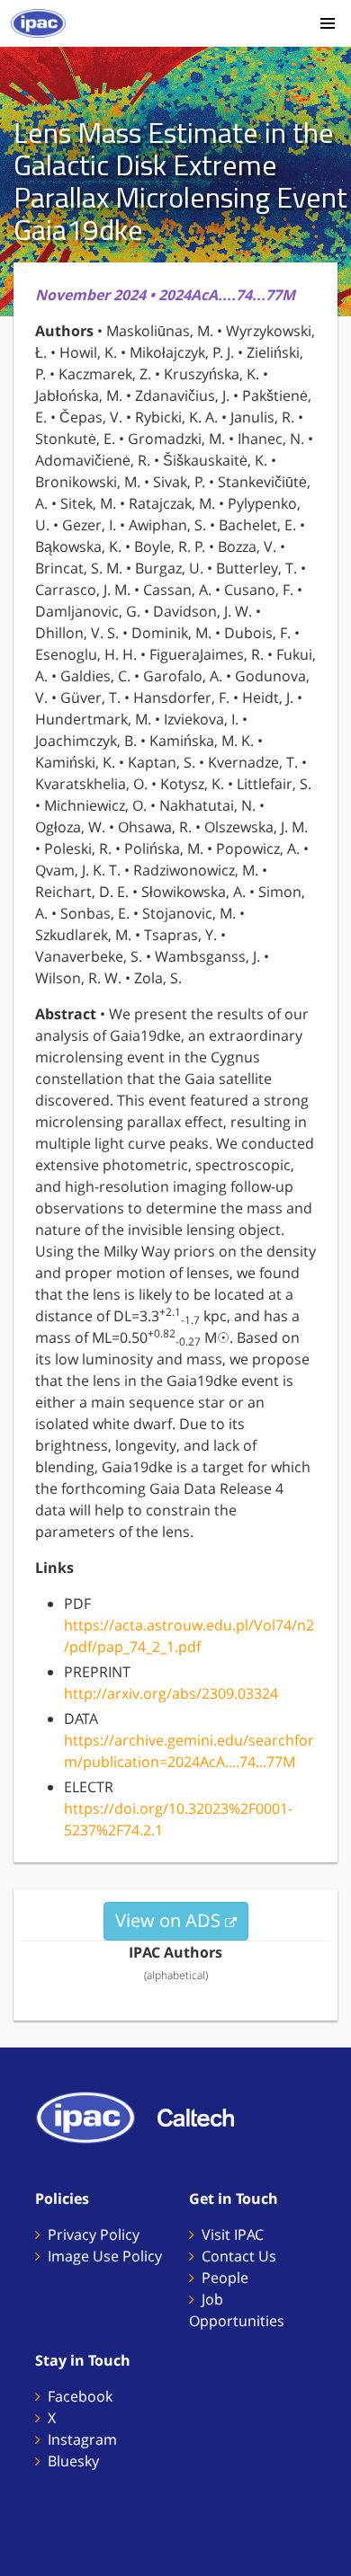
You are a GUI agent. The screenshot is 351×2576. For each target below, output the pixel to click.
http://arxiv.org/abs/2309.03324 (171, 1693)
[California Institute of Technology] (205, 2116)
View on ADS (170, 1920)
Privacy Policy (94, 2234)
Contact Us (239, 2256)
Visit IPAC (233, 2234)
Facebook (80, 2396)
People (225, 2278)
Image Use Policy (105, 2256)
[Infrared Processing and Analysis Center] (94, 2116)
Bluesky (73, 2461)
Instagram (82, 2439)
